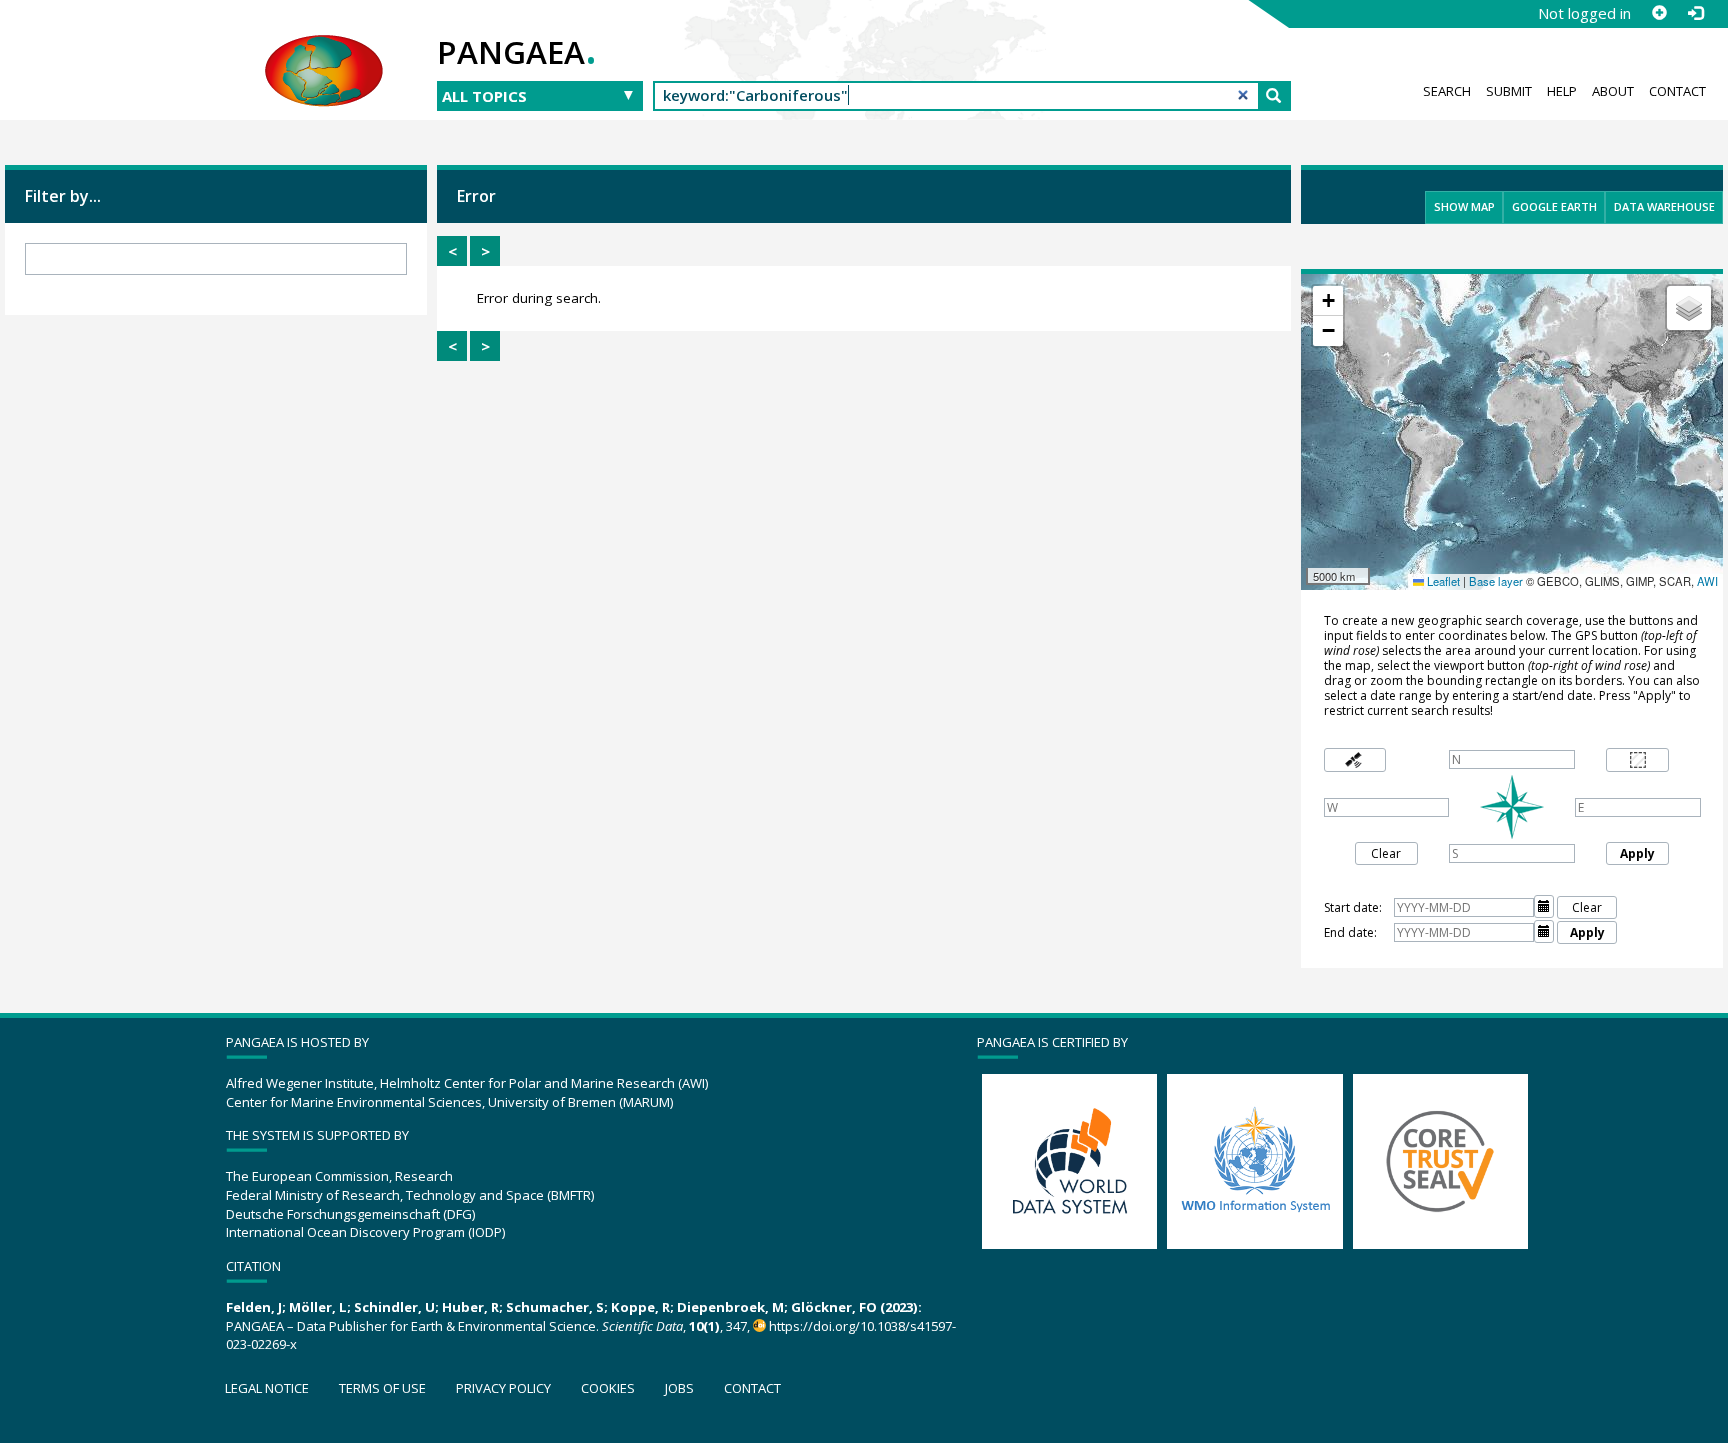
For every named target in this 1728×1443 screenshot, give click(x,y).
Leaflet (1442, 581)
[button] (1328, 301)
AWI (1707, 581)
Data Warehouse (1664, 206)
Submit (1509, 91)
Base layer (1496, 581)
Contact (1677, 91)
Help (1562, 91)
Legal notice (267, 1388)
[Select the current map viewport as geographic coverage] (1637, 760)
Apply (1637, 853)
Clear (1386, 853)
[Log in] (1695, 13)
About (1613, 91)
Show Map (1464, 206)
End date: (1350, 932)
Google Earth (1554, 206)
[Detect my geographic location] (1355, 760)
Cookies (608, 1388)
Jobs (679, 1388)
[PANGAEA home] (324, 51)
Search (1447, 91)
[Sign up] (1659, 13)
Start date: (1353, 907)
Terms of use (382, 1388)
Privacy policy (503, 1388)
